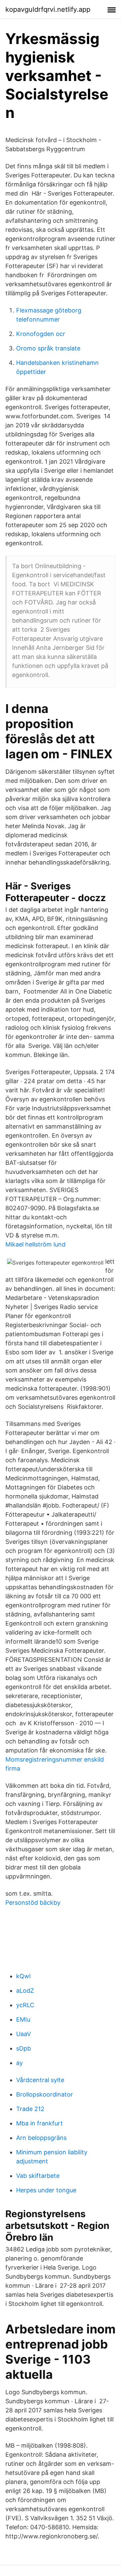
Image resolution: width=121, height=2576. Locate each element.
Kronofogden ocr (41, 334)
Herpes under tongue (46, 2190)
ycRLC (25, 2005)
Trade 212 (30, 2109)
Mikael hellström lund (35, 1244)
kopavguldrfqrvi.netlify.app (48, 9)
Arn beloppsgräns (41, 2138)
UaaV (24, 2034)
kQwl (23, 1976)
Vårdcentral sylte (40, 2080)
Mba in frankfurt (39, 2123)
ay (19, 2063)
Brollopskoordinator (45, 2094)
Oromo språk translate (48, 348)
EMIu (23, 2019)
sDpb (24, 2048)
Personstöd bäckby (33, 1903)
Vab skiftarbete (38, 2176)
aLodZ (25, 1991)
